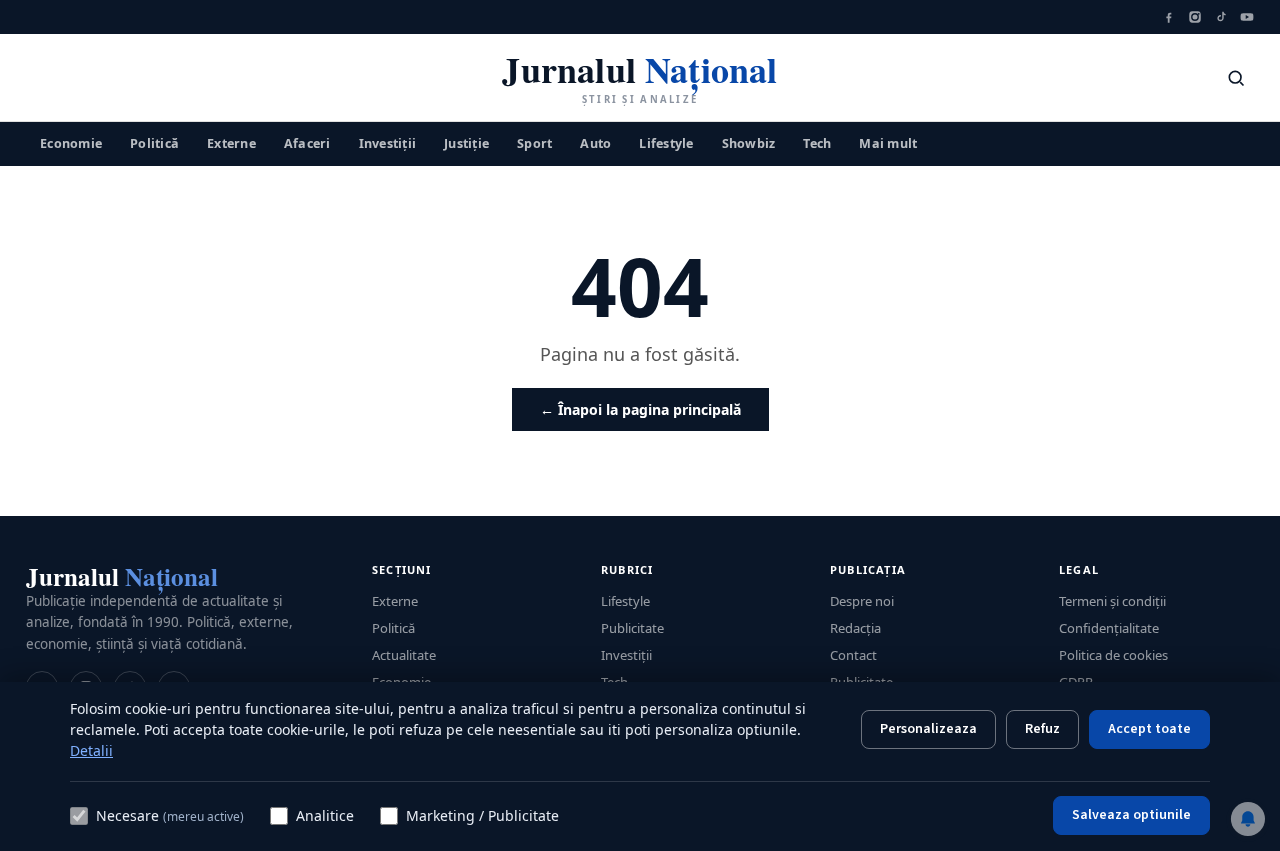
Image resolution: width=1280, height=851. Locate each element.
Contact (853, 655)
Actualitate (404, 655)
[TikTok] (1221, 17)
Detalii (91, 750)
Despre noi (862, 601)
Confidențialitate (1109, 628)
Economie (71, 142)
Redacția (855, 628)
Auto (595, 142)
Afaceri (307, 142)
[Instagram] (1195, 17)
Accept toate (1149, 729)
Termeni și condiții (1112, 601)
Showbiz (749, 142)
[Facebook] (1169, 17)
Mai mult (888, 142)
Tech (817, 142)
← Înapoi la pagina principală (640, 409)
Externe (231, 142)
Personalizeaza (928, 729)
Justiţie (466, 142)
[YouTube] (1247, 17)
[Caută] (1236, 78)
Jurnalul (122, 576)
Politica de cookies (1113, 655)
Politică (154, 142)
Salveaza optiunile (1131, 815)
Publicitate (632, 628)
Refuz (1042, 729)
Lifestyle (666, 142)
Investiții (388, 142)
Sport (534, 142)
